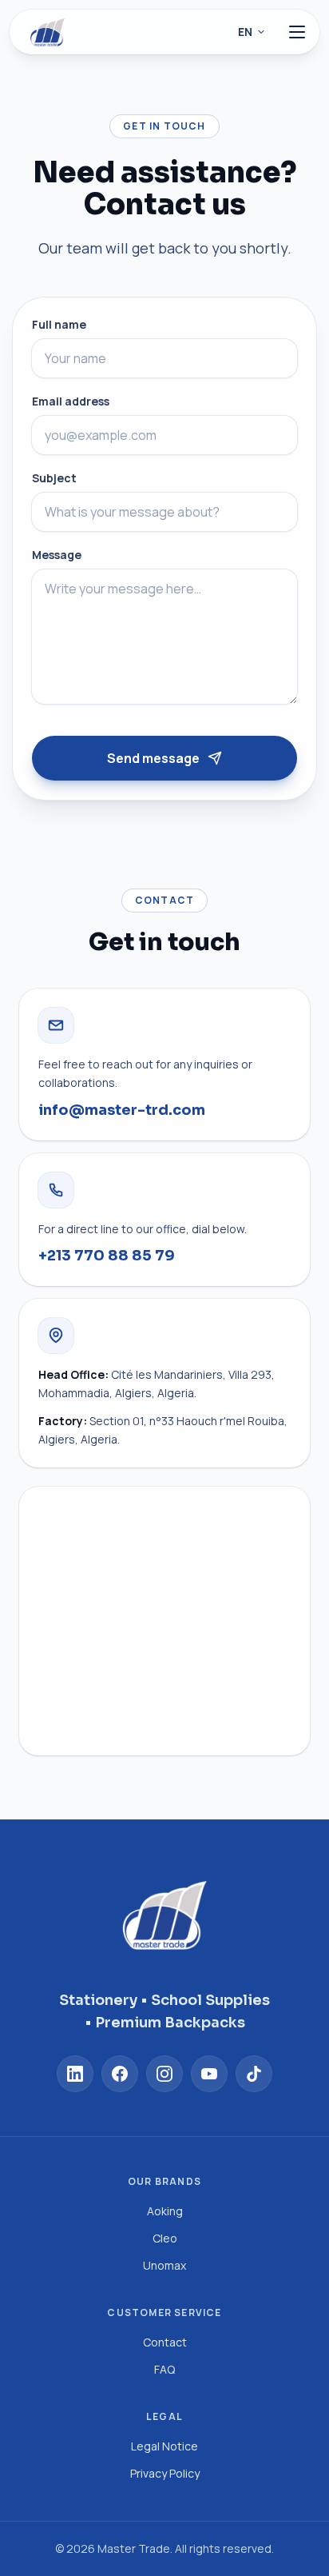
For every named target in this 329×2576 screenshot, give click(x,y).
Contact (165, 2342)
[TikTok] (254, 2074)
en (245, 32)
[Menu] (297, 32)
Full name (59, 324)
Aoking (165, 2211)
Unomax (164, 2265)
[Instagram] (164, 2074)
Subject (54, 478)
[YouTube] (209, 2074)
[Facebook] (120, 2074)
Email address (71, 401)
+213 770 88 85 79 (107, 1256)
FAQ (164, 2369)
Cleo (165, 2238)
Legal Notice (164, 2446)
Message (57, 555)
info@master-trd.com (122, 1110)
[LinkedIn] (75, 2074)
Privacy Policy (165, 2473)
